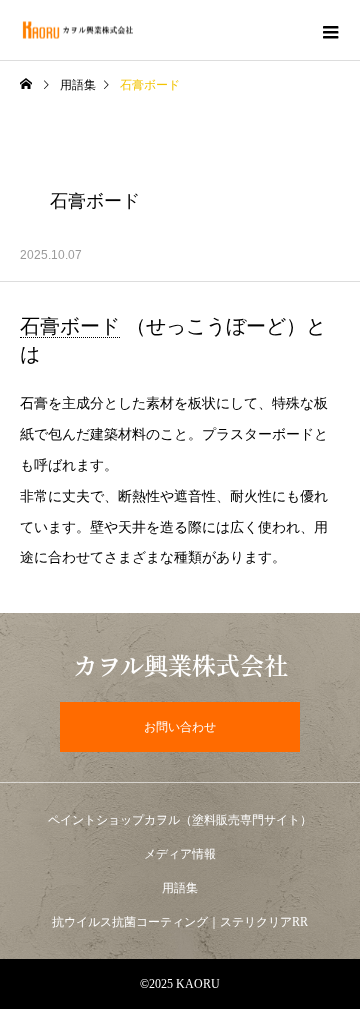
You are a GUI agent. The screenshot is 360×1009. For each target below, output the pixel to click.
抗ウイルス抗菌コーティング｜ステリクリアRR (180, 922)
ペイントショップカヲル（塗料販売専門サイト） (180, 820)
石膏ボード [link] (70, 326)
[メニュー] (330, 30)
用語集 (78, 85)
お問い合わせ (180, 727)
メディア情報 (180, 854)
